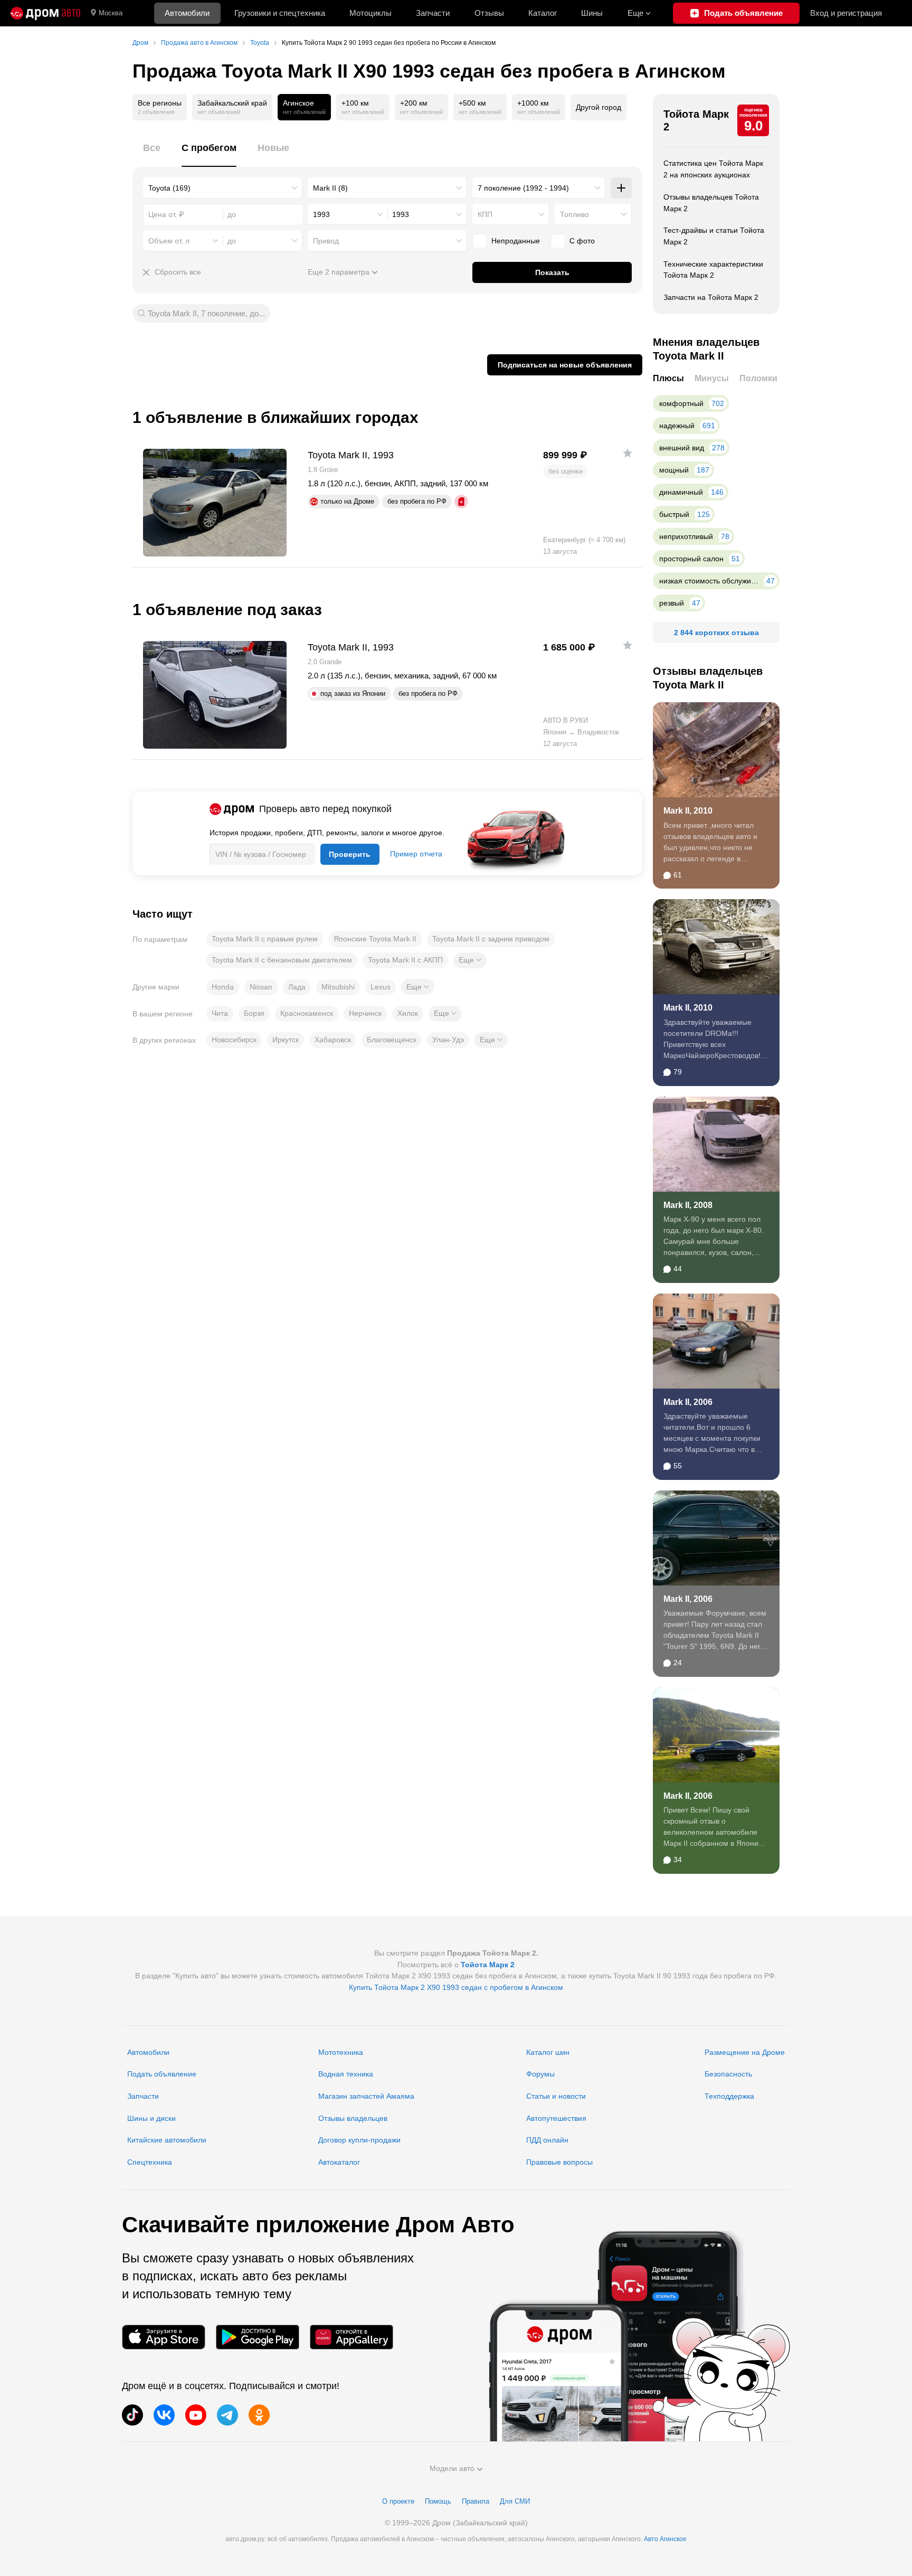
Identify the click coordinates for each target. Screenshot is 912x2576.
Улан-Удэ (448, 1040)
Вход (846, 13)
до (232, 241)
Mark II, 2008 (688, 1205)
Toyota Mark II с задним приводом (491, 939)
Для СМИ (515, 2501)
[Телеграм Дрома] (227, 2415)
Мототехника (341, 2052)
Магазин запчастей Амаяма (366, 2096)
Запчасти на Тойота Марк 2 (711, 297)
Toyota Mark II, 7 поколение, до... (206, 313)
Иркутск (286, 1040)
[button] (470, 960)
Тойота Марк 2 (696, 120)
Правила (476, 2501)
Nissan (261, 987)
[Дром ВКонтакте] (164, 2415)
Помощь (438, 2501)
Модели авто (452, 2468)
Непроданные (516, 241)
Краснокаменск (307, 1013)
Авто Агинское (665, 2539)
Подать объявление (162, 2074)
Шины (592, 13)
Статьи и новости (556, 2096)
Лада (297, 987)
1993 (321, 214)
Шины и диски (151, 2118)
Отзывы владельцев (353, 2118)
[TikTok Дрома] (132, 2415)
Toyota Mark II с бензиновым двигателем (282, 960)
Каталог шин (548, 2052)
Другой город (598, 107)
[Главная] (45, 13)
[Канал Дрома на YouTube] (196, 2415)
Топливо (574, 214)
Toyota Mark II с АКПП (405, 960)
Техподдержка (729, 2096)
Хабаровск (333, 1040)
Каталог (543, 13)
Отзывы (489, 13)
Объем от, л (169, 241)
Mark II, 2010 (688, 811)
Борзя (254, 1013)
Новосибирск (234, 1040)
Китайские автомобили (167, 2140)
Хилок (408, 1013)
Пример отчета (416, 854)
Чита (220, 1013)
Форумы (540, 2074)
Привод (326, 241)
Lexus (381, 987)
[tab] (152, 154)
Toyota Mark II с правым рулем (265, 939)
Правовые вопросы (559, 2162)
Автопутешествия (556, 2118)
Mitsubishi (338, 987)
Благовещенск (392, 1040)
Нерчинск (365, 1013)
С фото (582, 241)
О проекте (398, 2501)
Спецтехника (150, 2162)
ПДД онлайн (547, 2140)
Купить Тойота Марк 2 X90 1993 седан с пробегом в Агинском (456, 1987)
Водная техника (346, 2074)
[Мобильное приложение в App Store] (164, 2337)
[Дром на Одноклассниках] (259, 2415)
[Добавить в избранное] (628, 453)
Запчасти (433, 13)
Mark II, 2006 (688, 1402)
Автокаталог (339, 2162)
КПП (485, 214)
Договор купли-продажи (359, 2140)
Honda (223, 987)
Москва (111, 13)
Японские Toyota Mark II (375, 939)
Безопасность (728, 2074)
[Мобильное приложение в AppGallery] (351, 2337)
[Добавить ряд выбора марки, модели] (621, 188)
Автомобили (187, 13)
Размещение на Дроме (745, 2052)
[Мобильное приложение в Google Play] (258, 2337)
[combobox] (223, 188)
